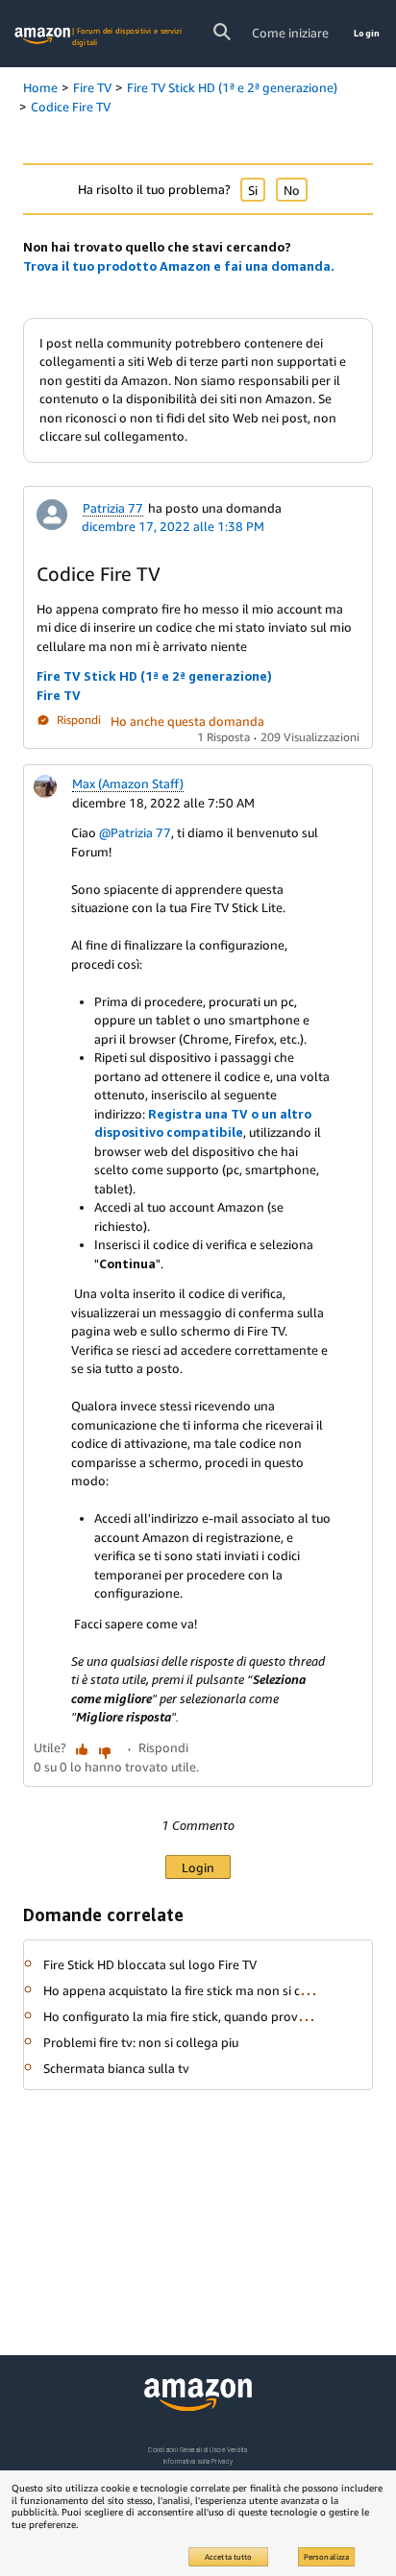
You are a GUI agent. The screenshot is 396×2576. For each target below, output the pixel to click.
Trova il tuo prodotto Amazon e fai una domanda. (179, 266)
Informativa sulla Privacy (198, 2461)
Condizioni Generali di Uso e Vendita (198, 2450)
